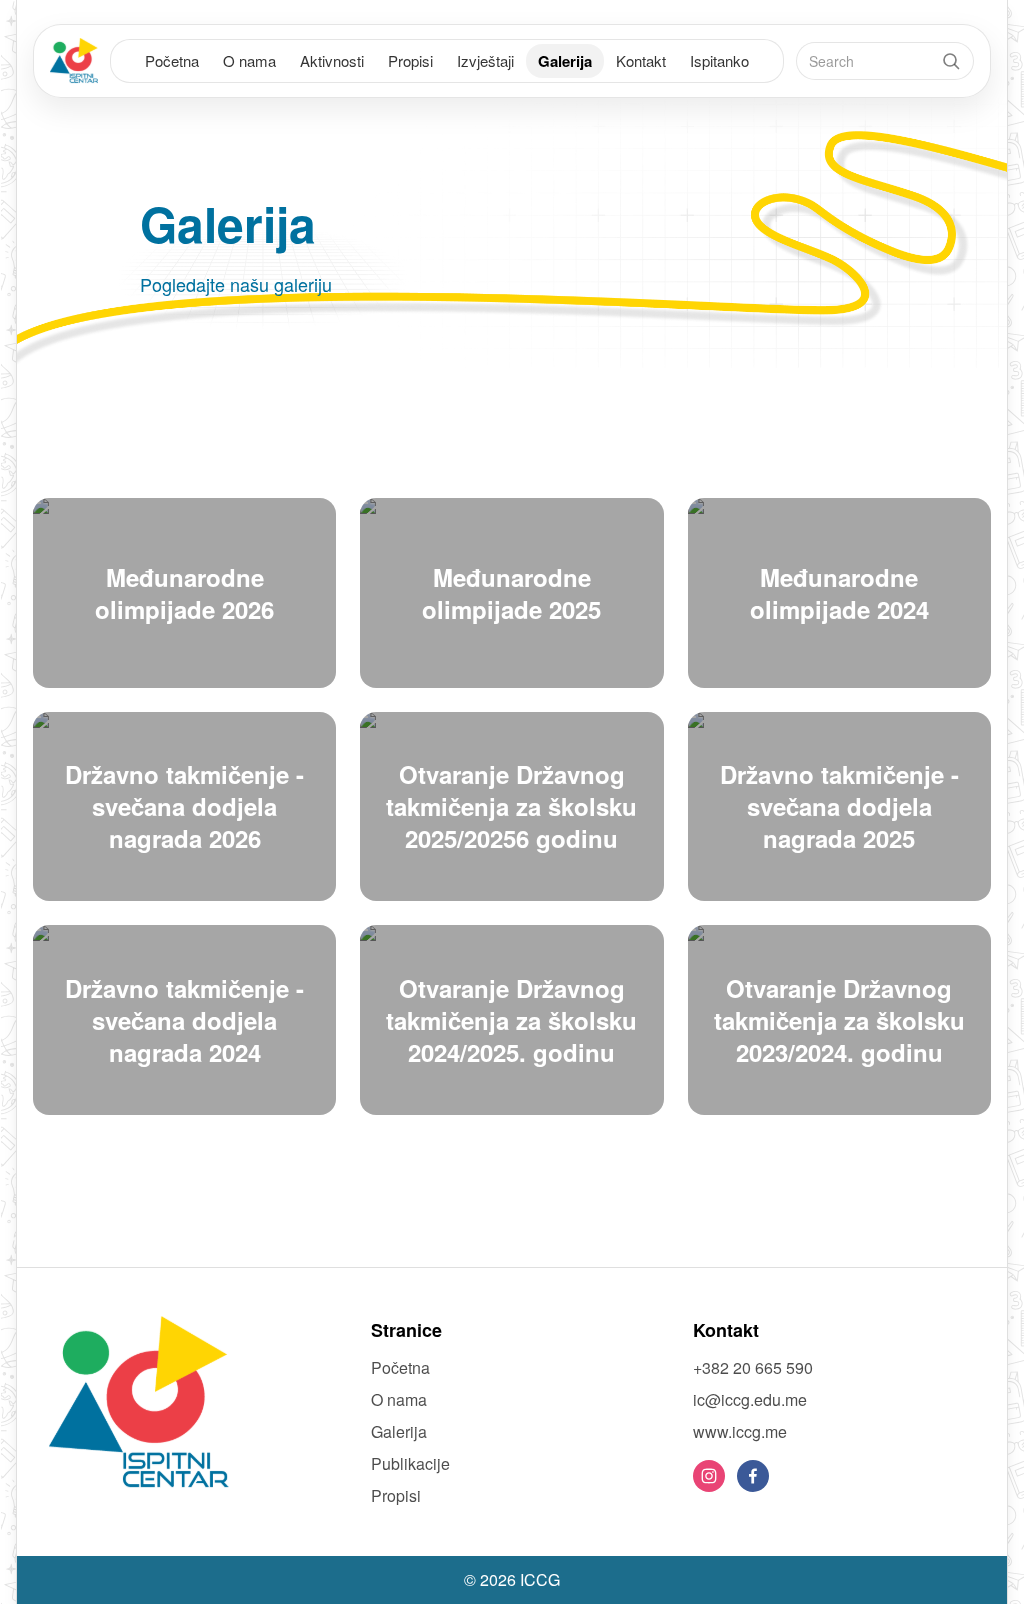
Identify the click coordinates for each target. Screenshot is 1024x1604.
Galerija (565, 61)
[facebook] (753, 1476)
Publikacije (410, 1463)
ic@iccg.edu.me (750, 1399)
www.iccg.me (740, 1431)
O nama (249, 60)
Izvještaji (485, 60)
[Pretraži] (951, 61)
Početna (172, 60)
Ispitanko (719, 60)
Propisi (410, 60)
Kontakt (641, 60)
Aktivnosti (332, 60)
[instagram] (709, 1476)
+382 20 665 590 (753, 1367)
